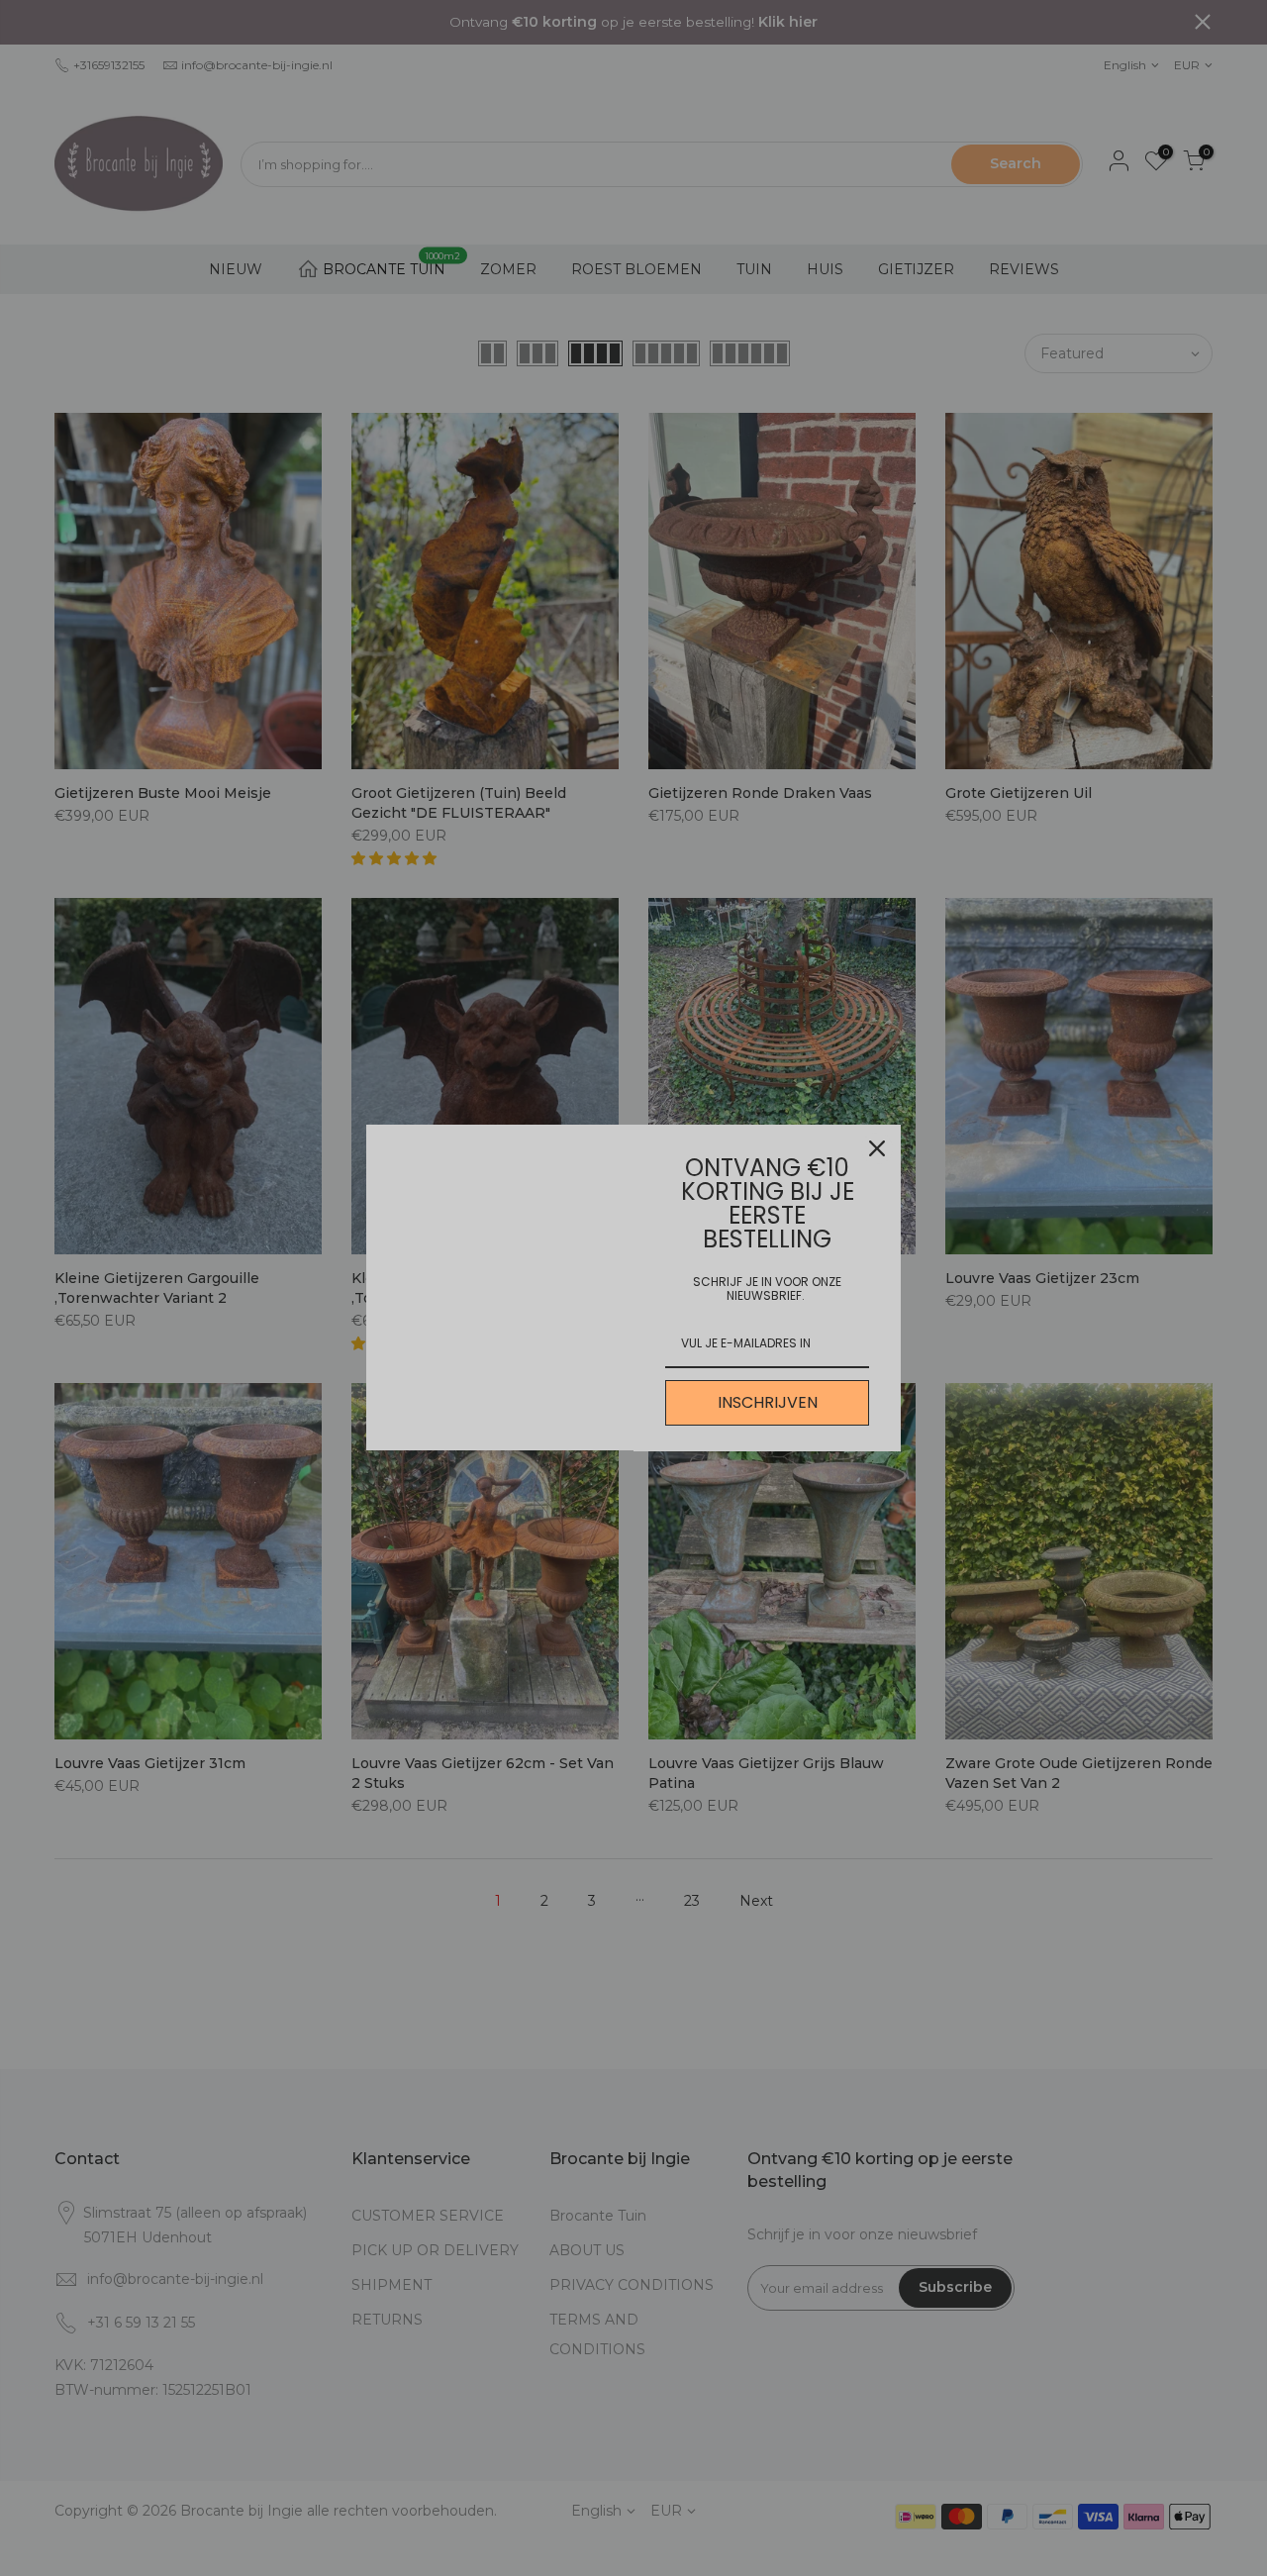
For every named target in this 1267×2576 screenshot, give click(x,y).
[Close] (877, 1148)
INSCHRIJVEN (768, 1402)
